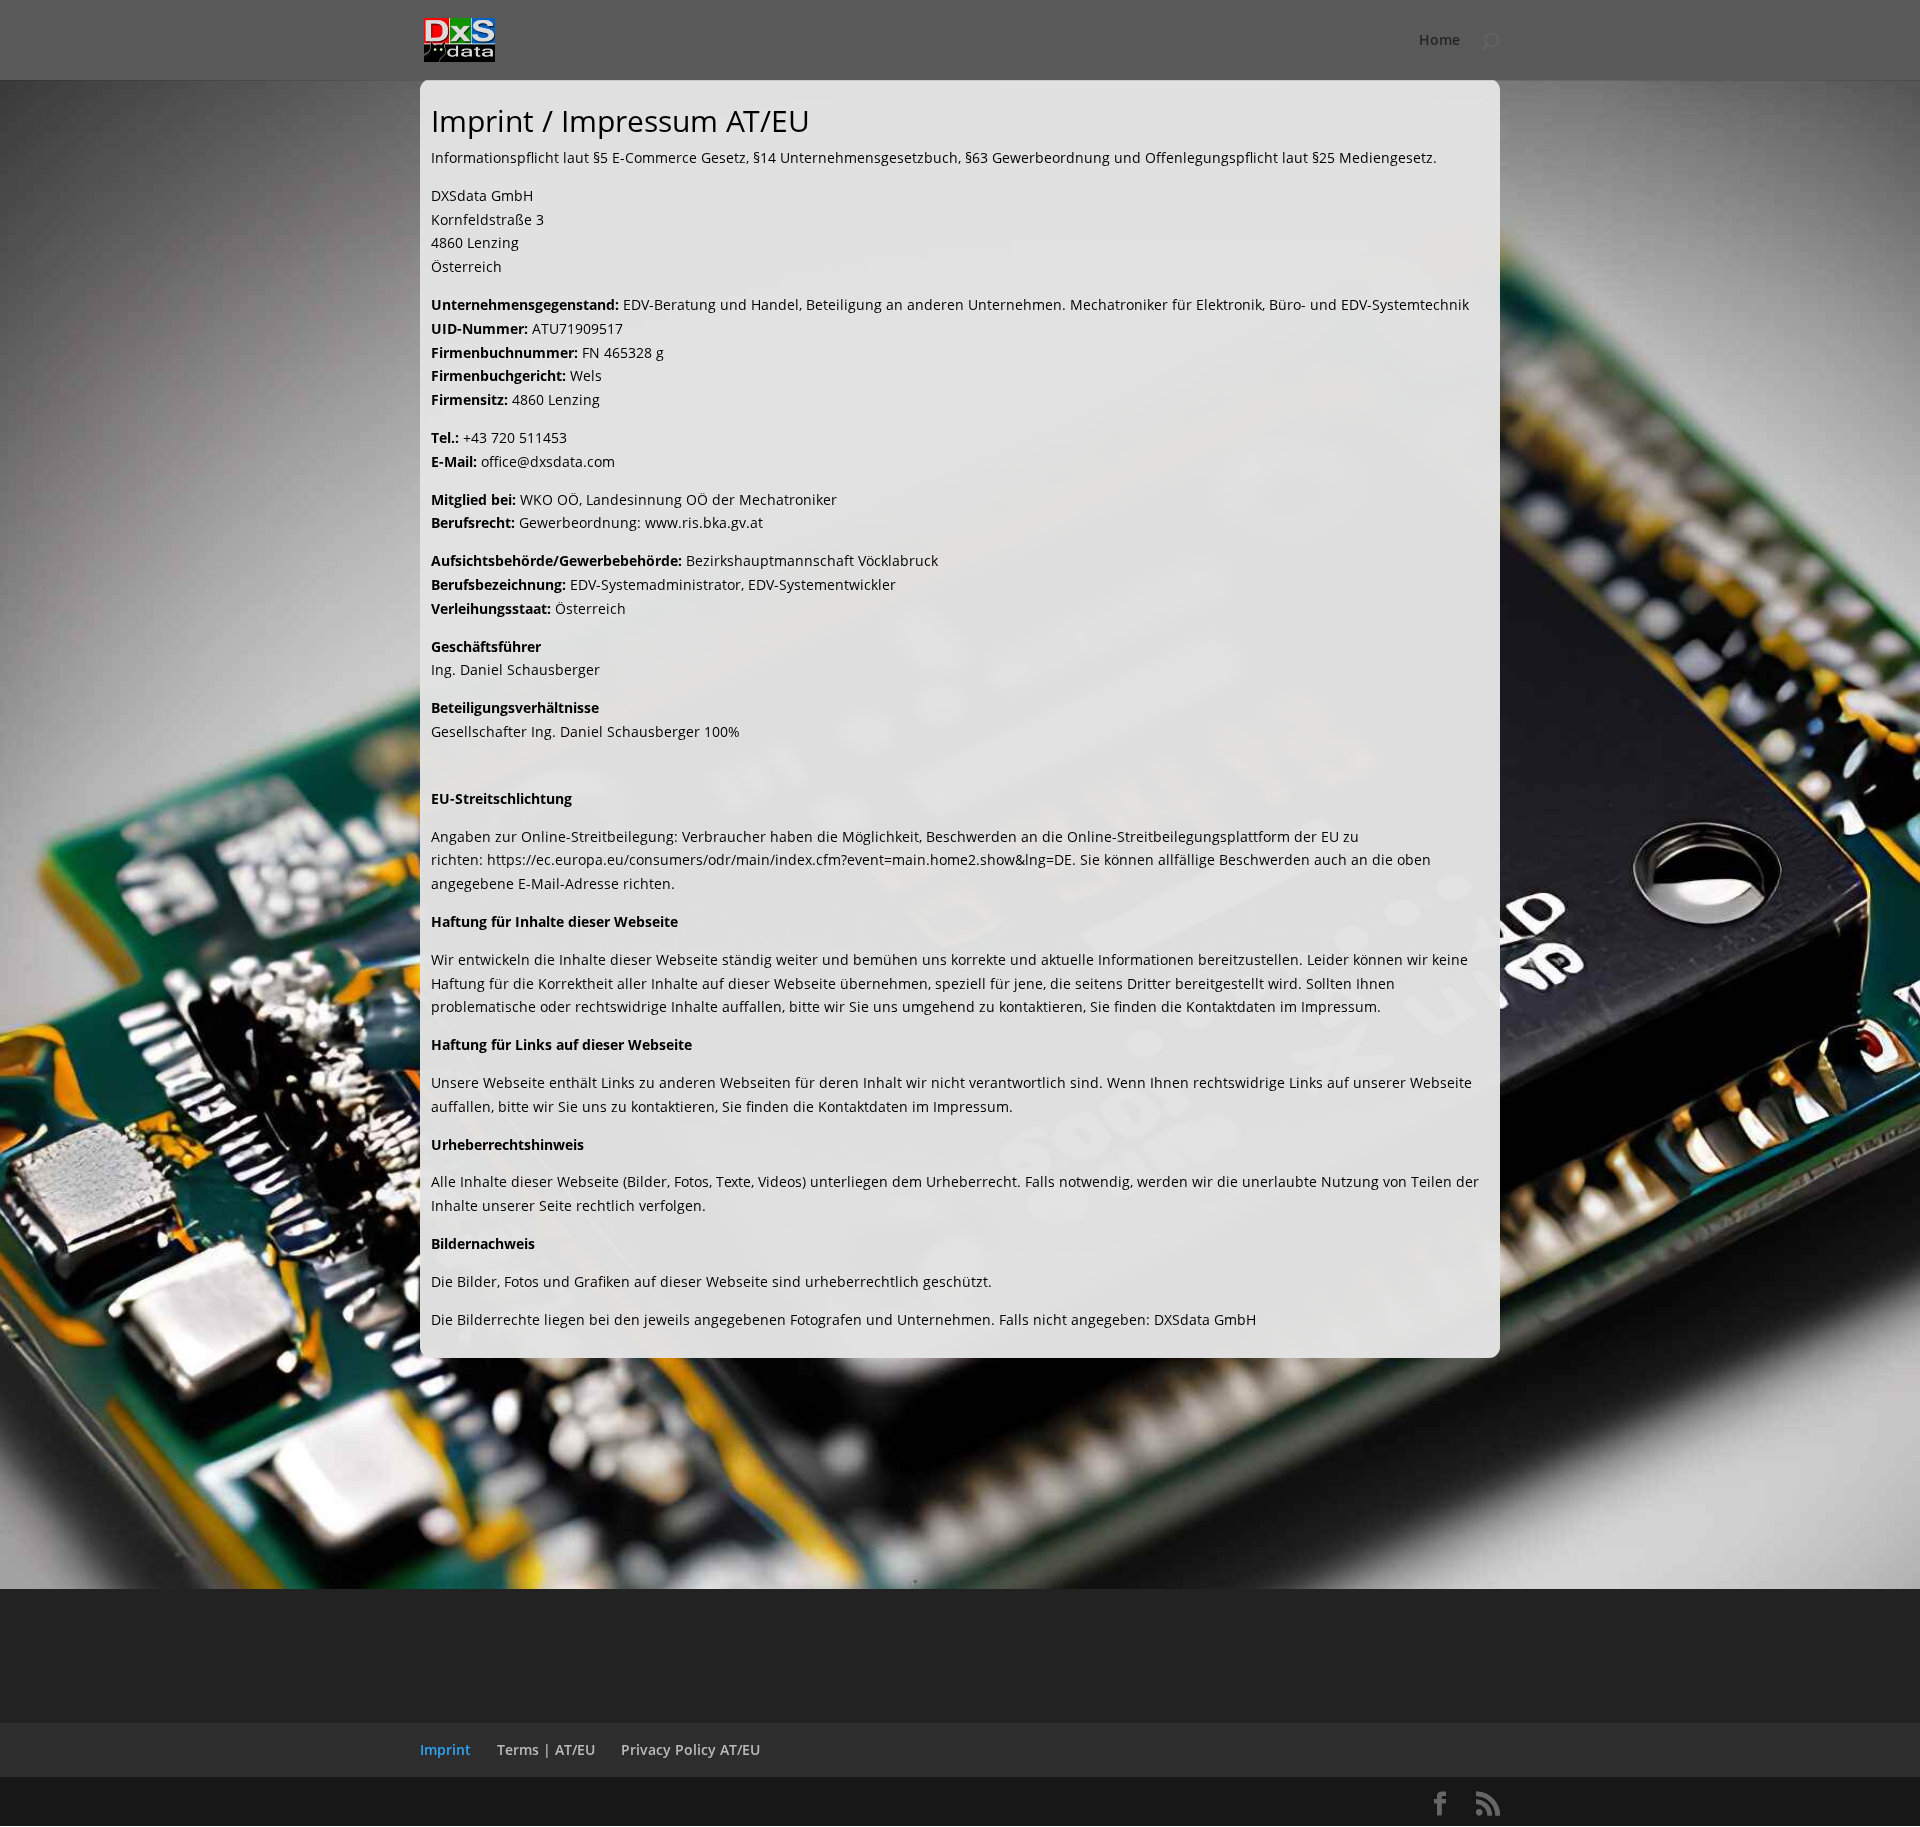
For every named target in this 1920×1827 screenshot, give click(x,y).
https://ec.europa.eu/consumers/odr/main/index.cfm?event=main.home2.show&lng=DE (779, 859)
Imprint (445, 1749)
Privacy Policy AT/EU (690, 1749)
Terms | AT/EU (546, 1749)
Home (1439, 41)
